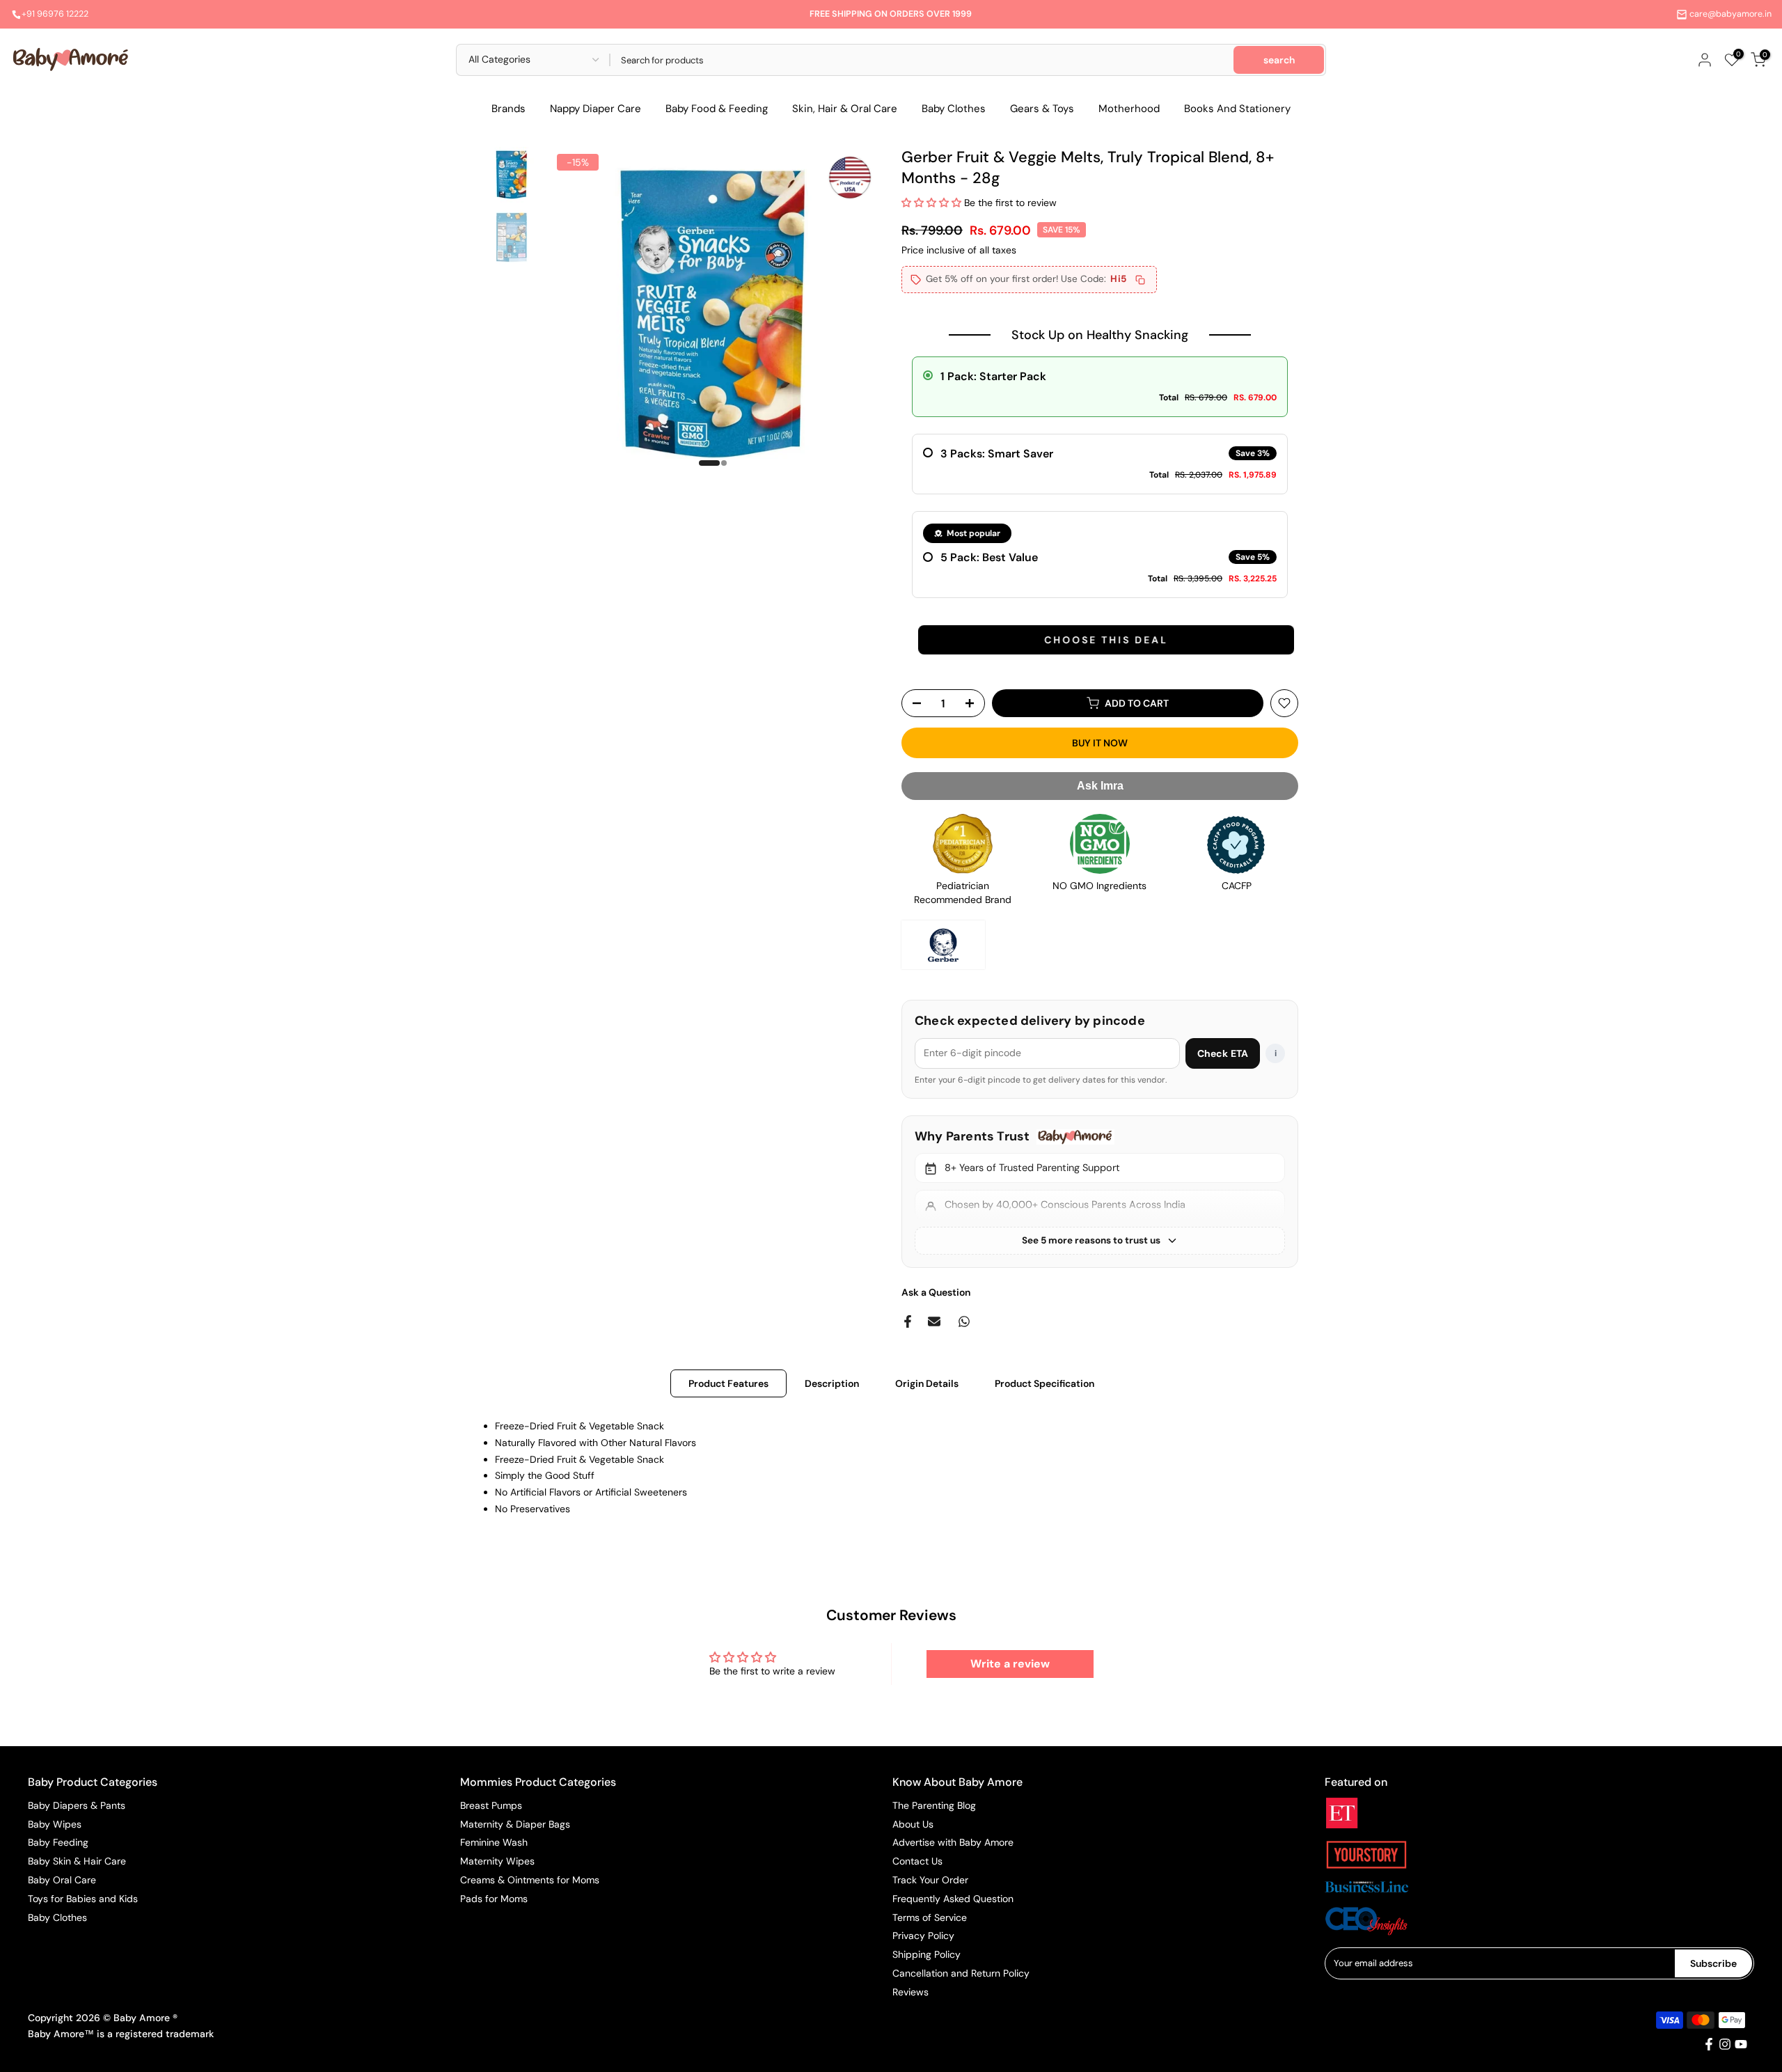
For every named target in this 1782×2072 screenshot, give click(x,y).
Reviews (910, 1992)
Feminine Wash (494, 1842)
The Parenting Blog (934, 1805)
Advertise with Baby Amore (953, 1842)
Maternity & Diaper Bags (515, 1824)
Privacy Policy (923, 1936)
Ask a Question (936, 1292)
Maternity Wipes (497, 1861)
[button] (933, 203)
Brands (508, 109)
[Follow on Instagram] (1725, 2044)
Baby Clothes (954, 109)
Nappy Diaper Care (596, 109)
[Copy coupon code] (1140, 280)
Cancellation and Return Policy (961, 1973)
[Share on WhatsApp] (964, 1321)
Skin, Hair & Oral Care (845, 109)
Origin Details (927, 1383)
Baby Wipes (55, 1824)
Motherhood (1129, 109)
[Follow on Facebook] (1709, 2044)
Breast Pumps (491, 1805)
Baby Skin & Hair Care (77, 1861)
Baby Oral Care (62, 1880)
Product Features (728, 1383)
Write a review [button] (1010, 1664)
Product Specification (1044, 1383)
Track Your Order (930, 1880)
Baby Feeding (58, 1842)
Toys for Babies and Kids (83, 1899)
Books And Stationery (1237, 109)
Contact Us (917, 1861)
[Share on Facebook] (908, 1321)
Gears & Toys (1042, 109)
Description (832, 1383)
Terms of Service (930, 1917)
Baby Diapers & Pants (77, 1805)
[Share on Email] (934, 1321)
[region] (1100, 1192)
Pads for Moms (494, 1899)
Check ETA (1223, 1053)
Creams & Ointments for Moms (530, 1880)
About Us (913, 1824)
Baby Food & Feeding (717, 109)
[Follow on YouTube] (1741, 2044)
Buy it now (1100, 743)
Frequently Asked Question (953, 1899)
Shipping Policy (927, 1954)
